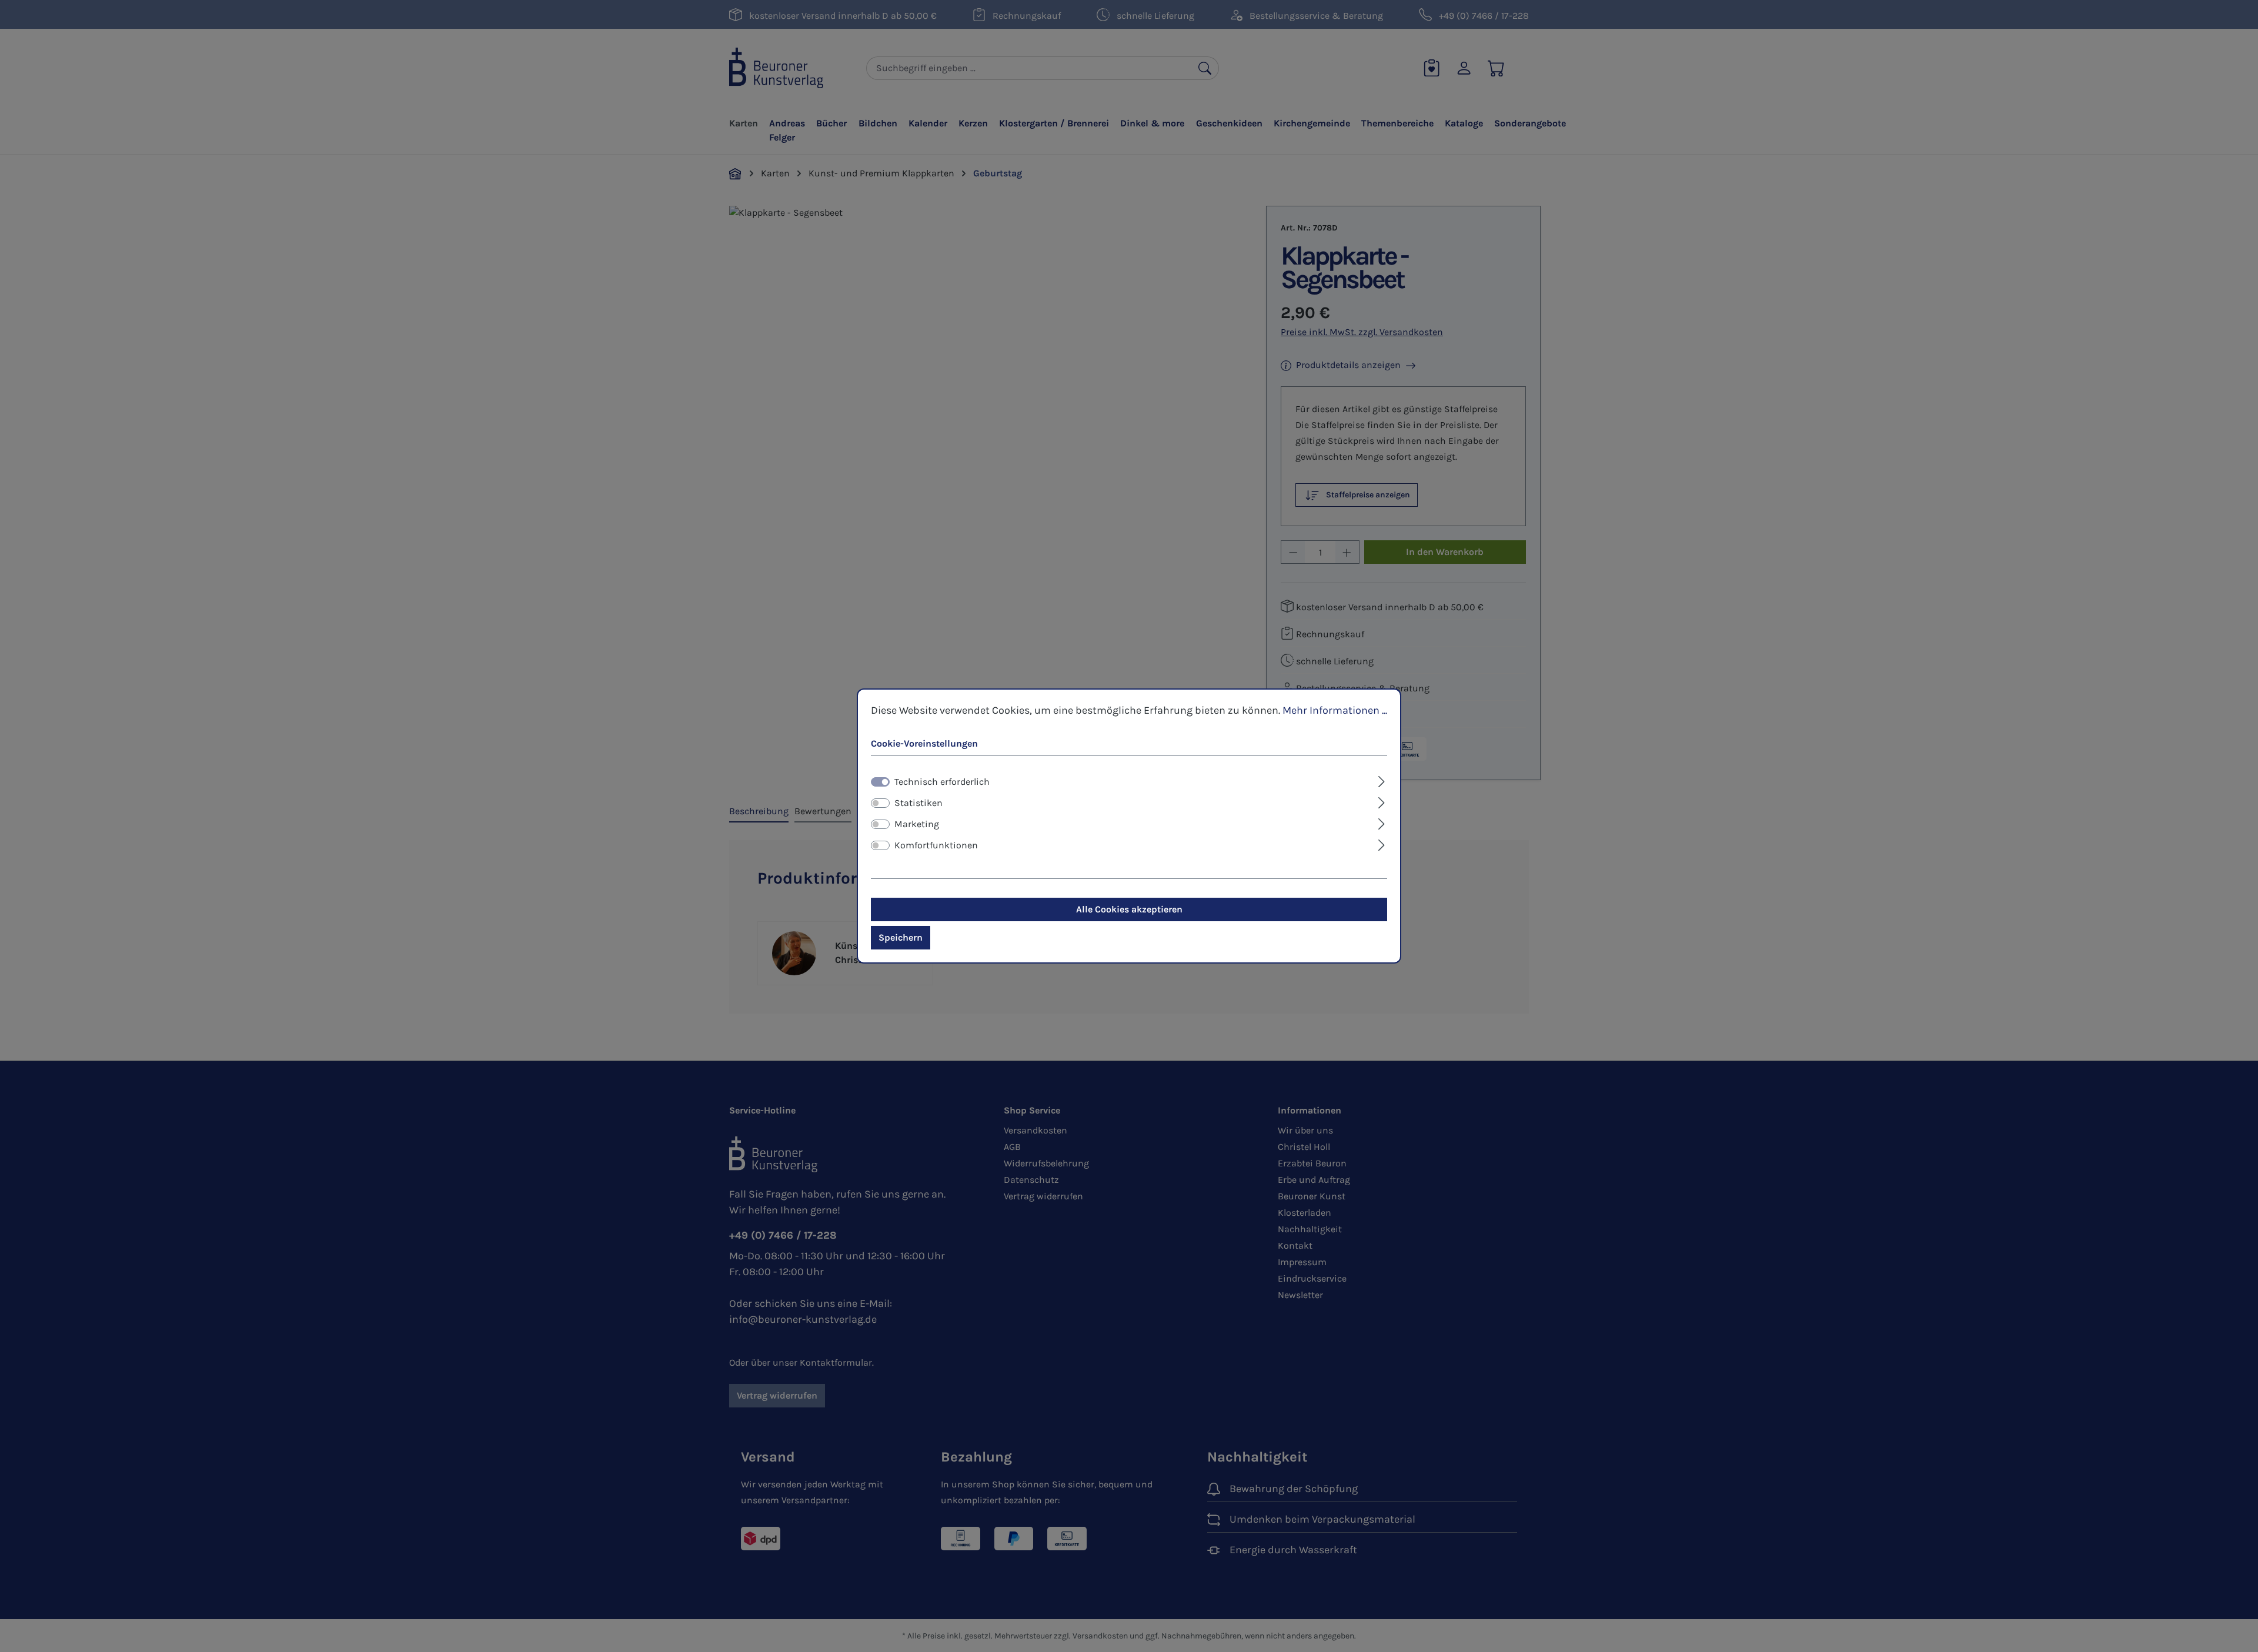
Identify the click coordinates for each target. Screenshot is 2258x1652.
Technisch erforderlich (942, 782)
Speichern (901, 937)
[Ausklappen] (1382, 780)
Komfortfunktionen (936, 845)
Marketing (917, 824)
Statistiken (918, 803)
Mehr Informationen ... (1335, 710)
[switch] (880, 803)
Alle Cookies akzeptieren (1129, 909)
